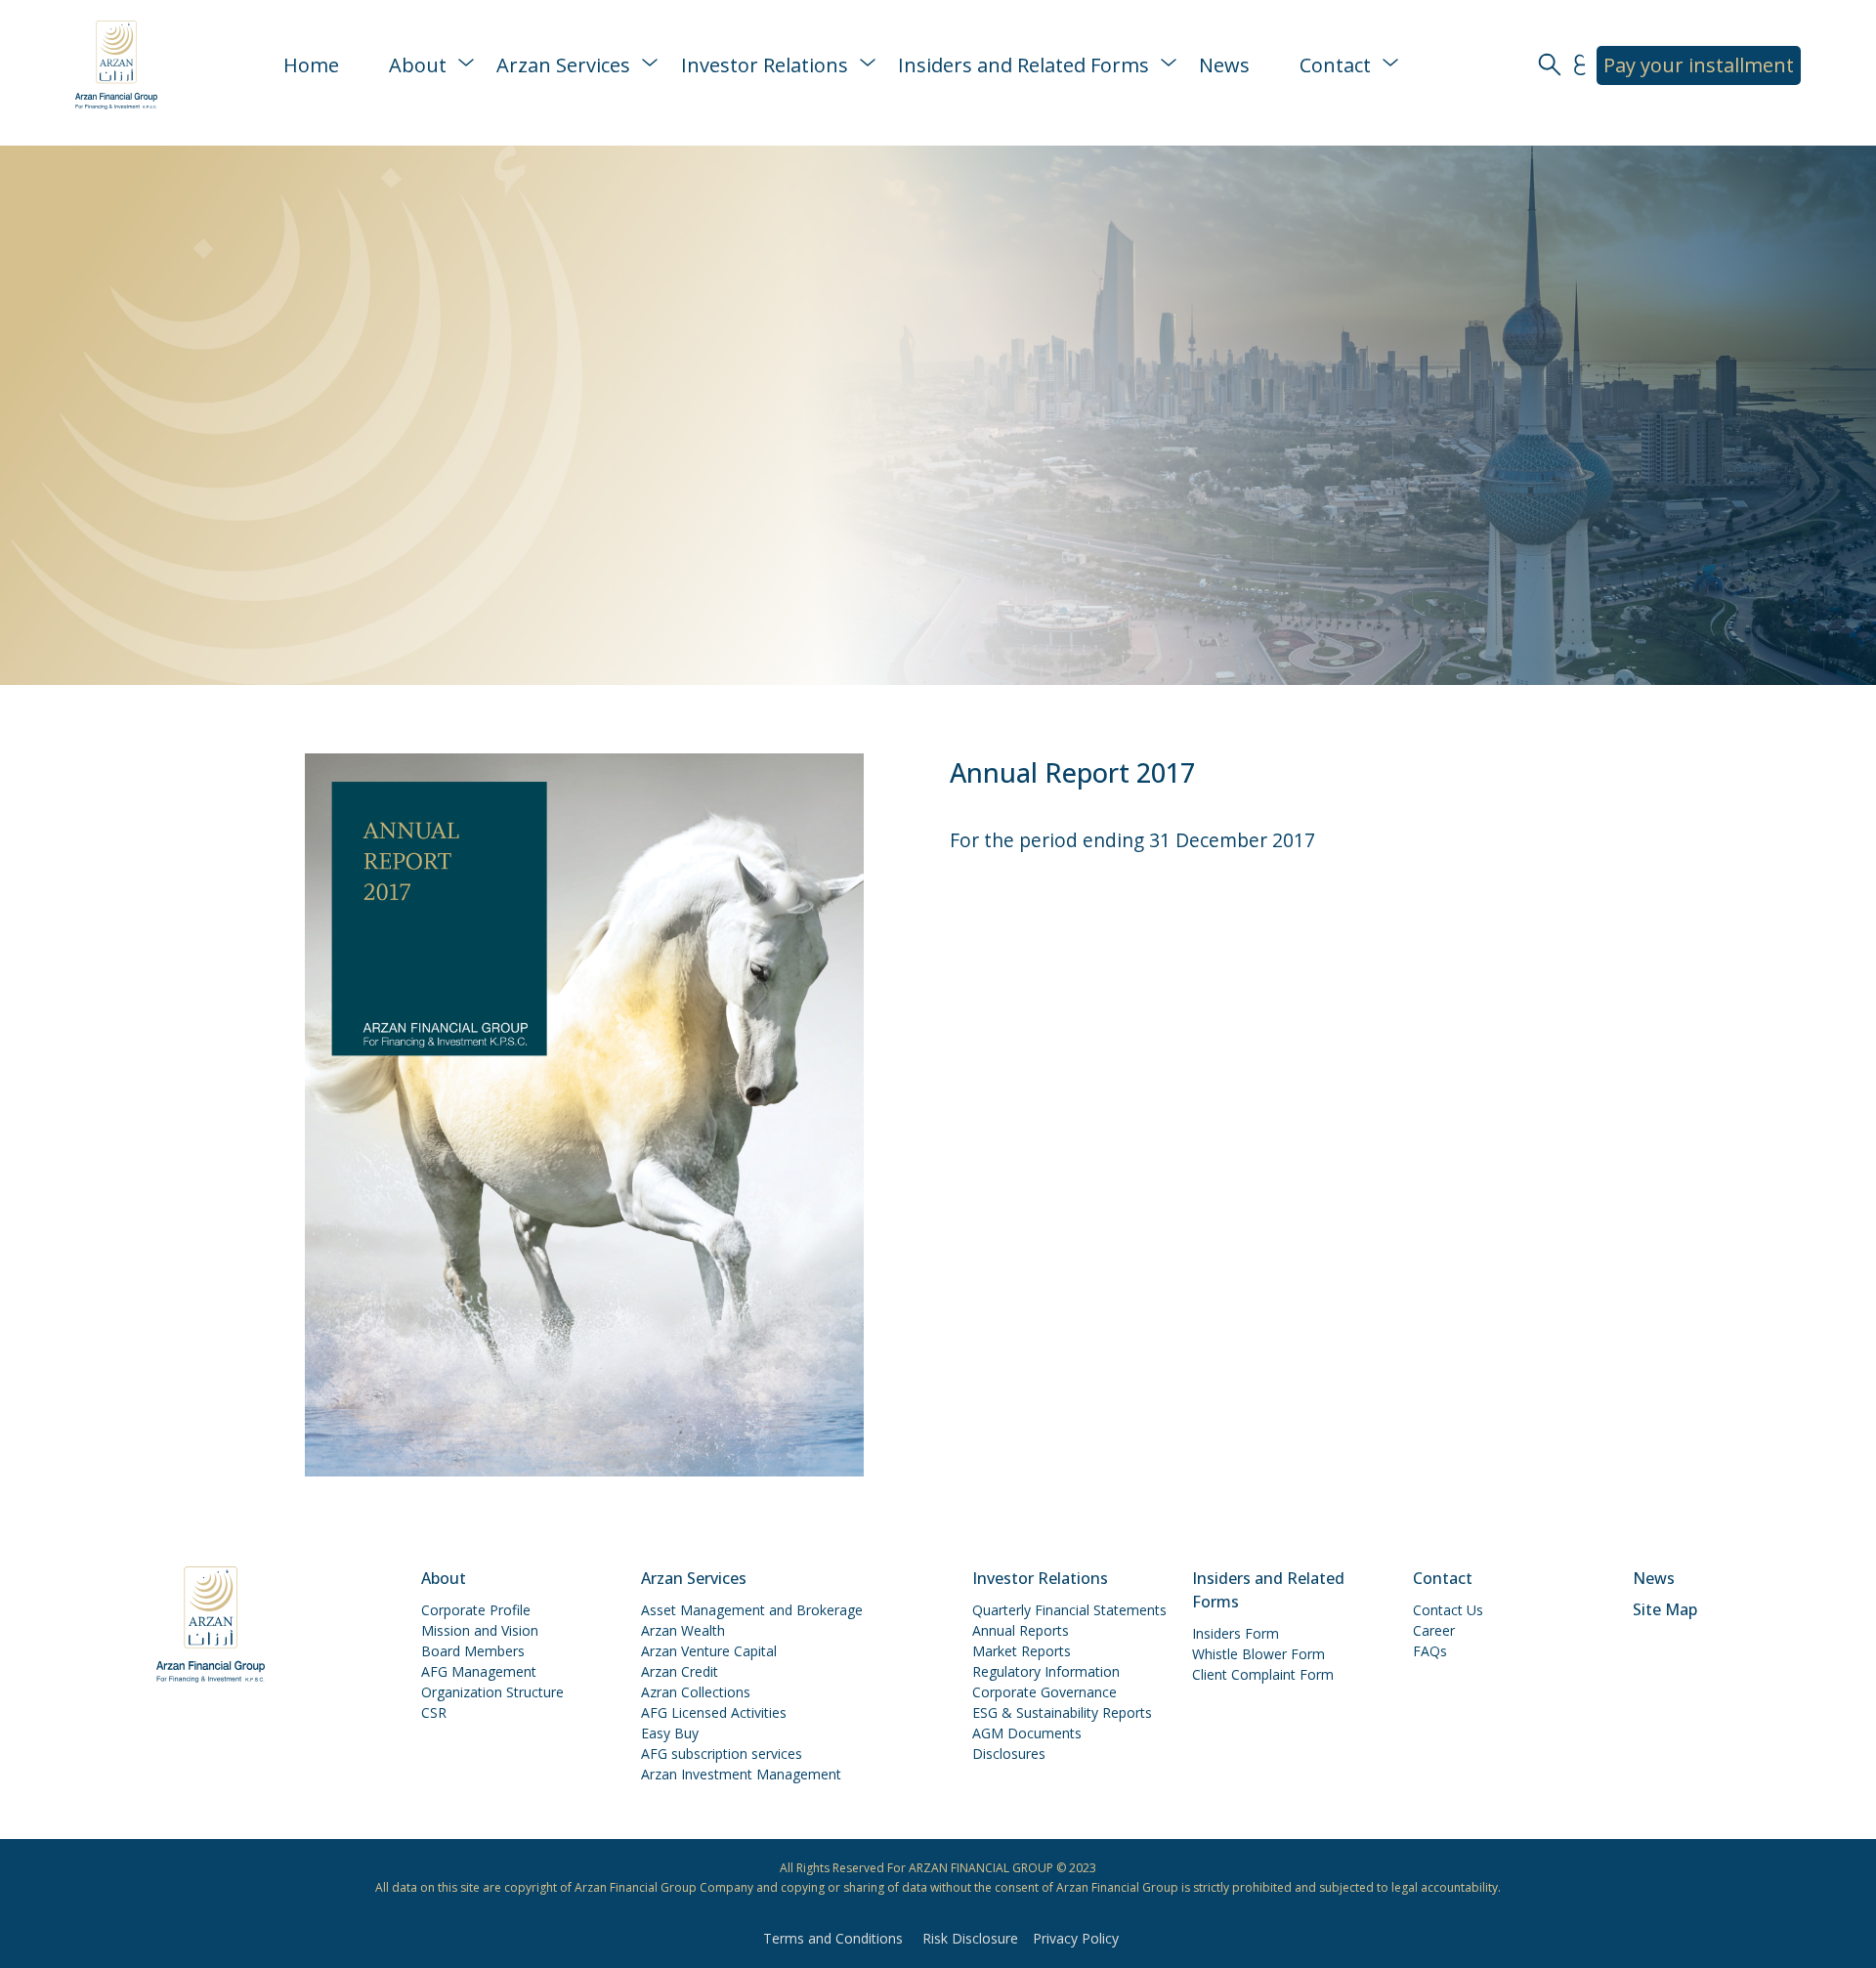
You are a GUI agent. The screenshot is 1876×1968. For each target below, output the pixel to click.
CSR (434, 1712)
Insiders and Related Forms (1023, 65)
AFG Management (479, 1671)
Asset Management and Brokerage (752, 1610)
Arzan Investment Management (741, 1774)
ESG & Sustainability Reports (1062, 1712)
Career (1434, 1630)
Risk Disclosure (970, 1938)
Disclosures (1009, 1754)
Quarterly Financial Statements (1069, 1610)
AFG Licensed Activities (714, 1712)
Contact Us (1448, 1610)
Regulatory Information (1046, 1671)
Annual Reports (1021, 1630)
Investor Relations (765, 65)
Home (311, 65)
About (418, 65)
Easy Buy (670, 1733)
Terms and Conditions (833, 1938)
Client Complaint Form (1263, 1674)
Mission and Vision (480, 1630)
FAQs (1430, 1651)
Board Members (473, 1651)
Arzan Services (563, 65)
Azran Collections (696, 1692)
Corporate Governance (1045, 1692)
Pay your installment (1699, 65)
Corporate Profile (476, 1610)
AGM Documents (1027, 1733)
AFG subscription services (722, 1754)
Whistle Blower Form (1258, 1654)
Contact (1335, 65)
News (1224, 65)
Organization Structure (492, 1692)
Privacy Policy (1076, 1938)
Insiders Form (1236, 1633)
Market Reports (1022, 1651)
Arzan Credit (680, 1671)
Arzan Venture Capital (709, 1651)
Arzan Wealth (683, 1630)
